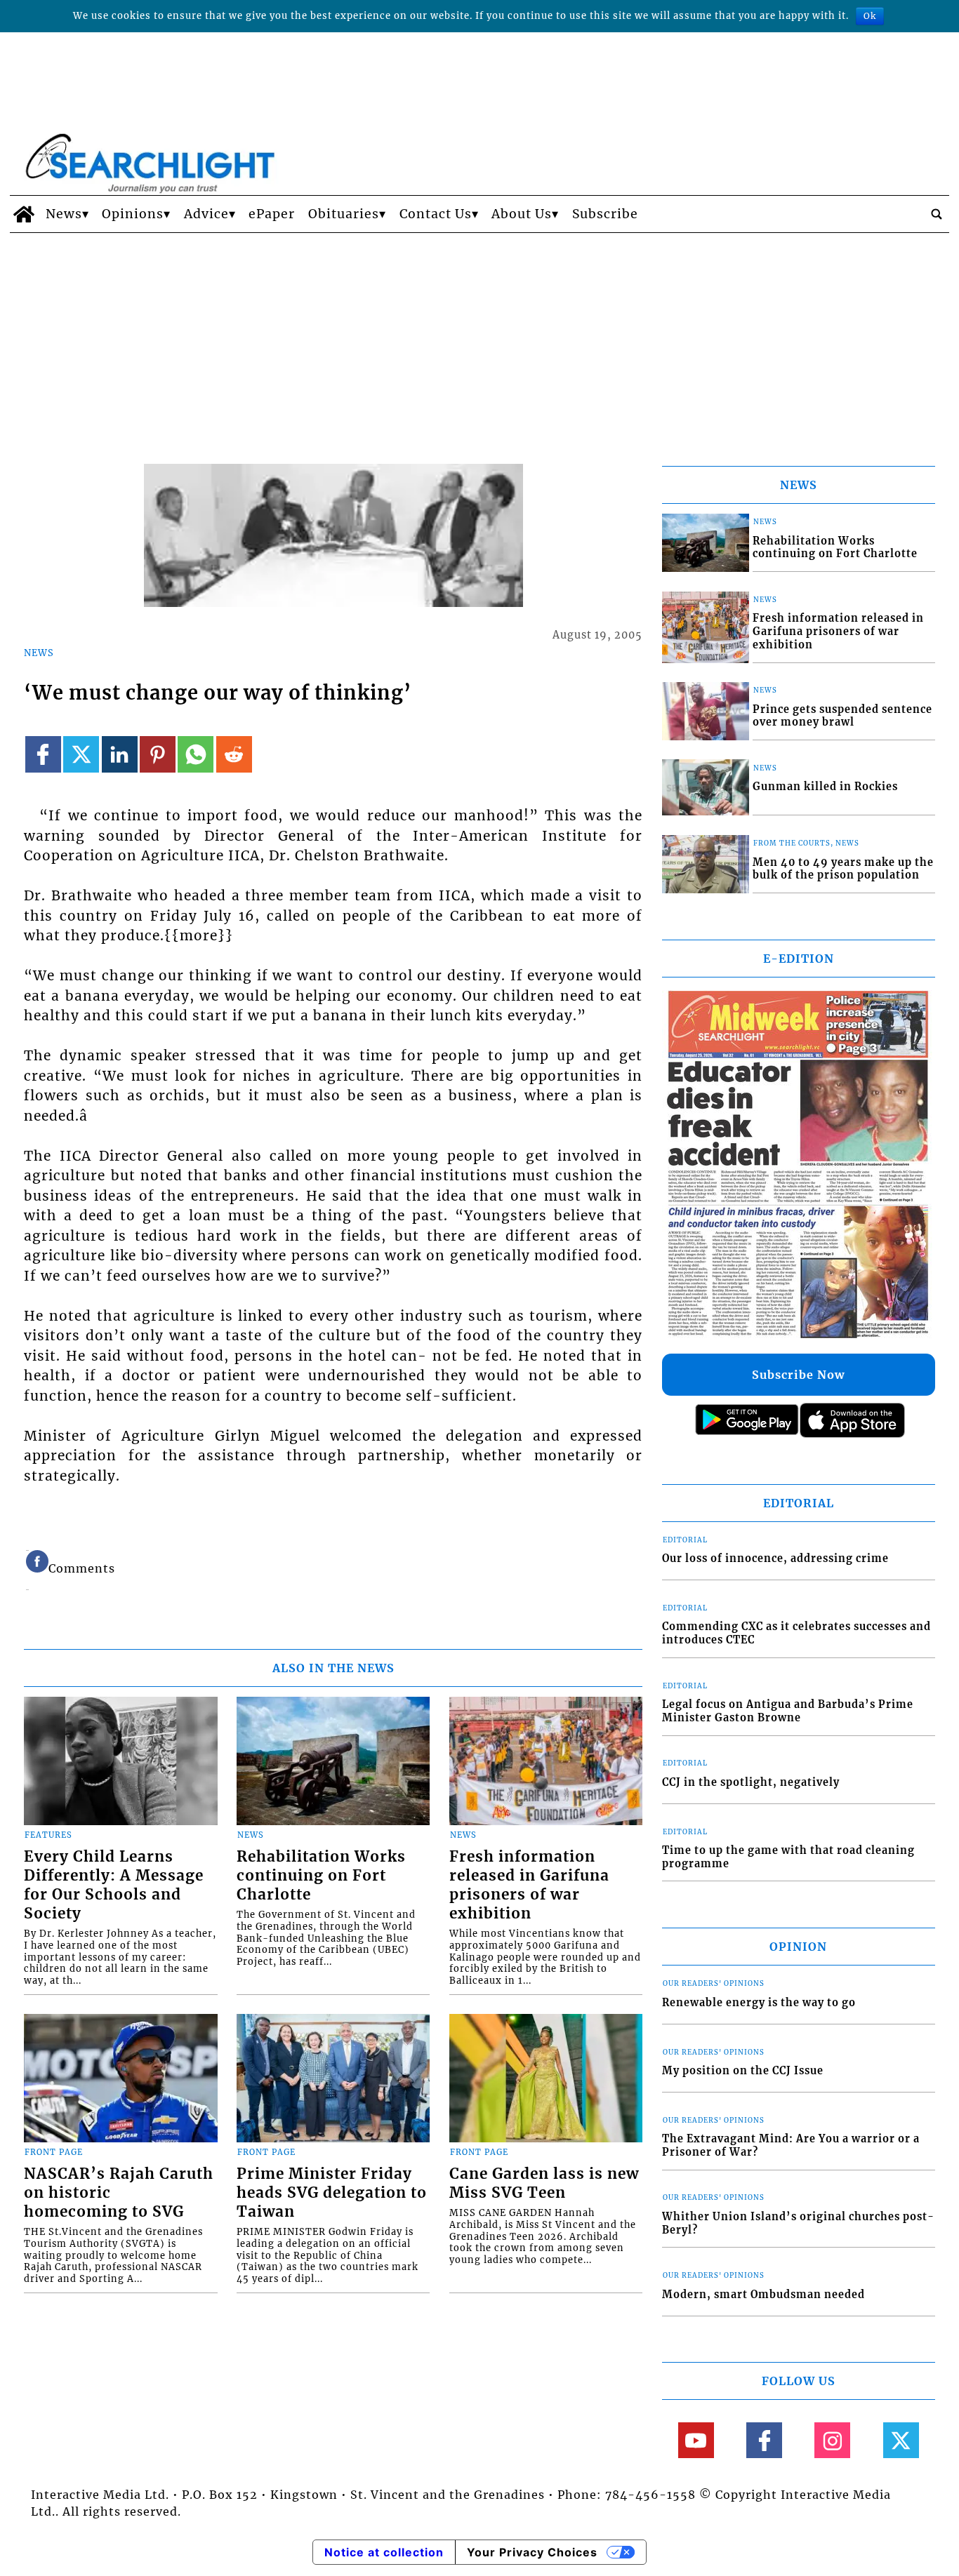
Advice (206, 214)
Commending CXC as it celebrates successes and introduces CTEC (796, 1633)
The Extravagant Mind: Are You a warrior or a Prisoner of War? (791, 2145)
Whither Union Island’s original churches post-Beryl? (798, 2223)
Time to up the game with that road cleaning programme (788, 1857)
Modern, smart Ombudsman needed (763, 2295)
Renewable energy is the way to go (759, 2003)
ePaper (272, 214)
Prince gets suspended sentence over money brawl (842, 716)
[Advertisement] (479, 338)
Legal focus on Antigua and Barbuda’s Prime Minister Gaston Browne (788, 1711)
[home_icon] (24, 214)
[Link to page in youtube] (696, 2440)
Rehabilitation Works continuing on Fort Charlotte (321, 1876)
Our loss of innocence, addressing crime (775, 1559)
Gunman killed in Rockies (825, 787)
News (64, 214)
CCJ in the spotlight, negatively (751, 1782)
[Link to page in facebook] (43, 754)
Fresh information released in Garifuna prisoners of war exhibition (529, 1885)
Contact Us (436, 214)
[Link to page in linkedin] (120, 754)
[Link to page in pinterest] (158, 754)
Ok (870, 16)
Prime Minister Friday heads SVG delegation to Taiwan (332, 2193)
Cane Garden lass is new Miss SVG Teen (544, 2183)
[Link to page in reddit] (234, 754)
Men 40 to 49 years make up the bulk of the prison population (843, 869)
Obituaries (344, 214)
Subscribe (605, 214)
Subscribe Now (798, 1375)
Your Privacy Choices (532, 2552)
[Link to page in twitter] (81, 754)
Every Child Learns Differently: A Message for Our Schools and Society (114, 1885)
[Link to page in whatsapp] (196, 754)
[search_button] (937, 214)
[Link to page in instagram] (832, 2440)
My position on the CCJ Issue (743, 2071)
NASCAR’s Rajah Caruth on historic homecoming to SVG (119, 2193)
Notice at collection (384, 2552)
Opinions (133, 214)
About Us (522, 214)
